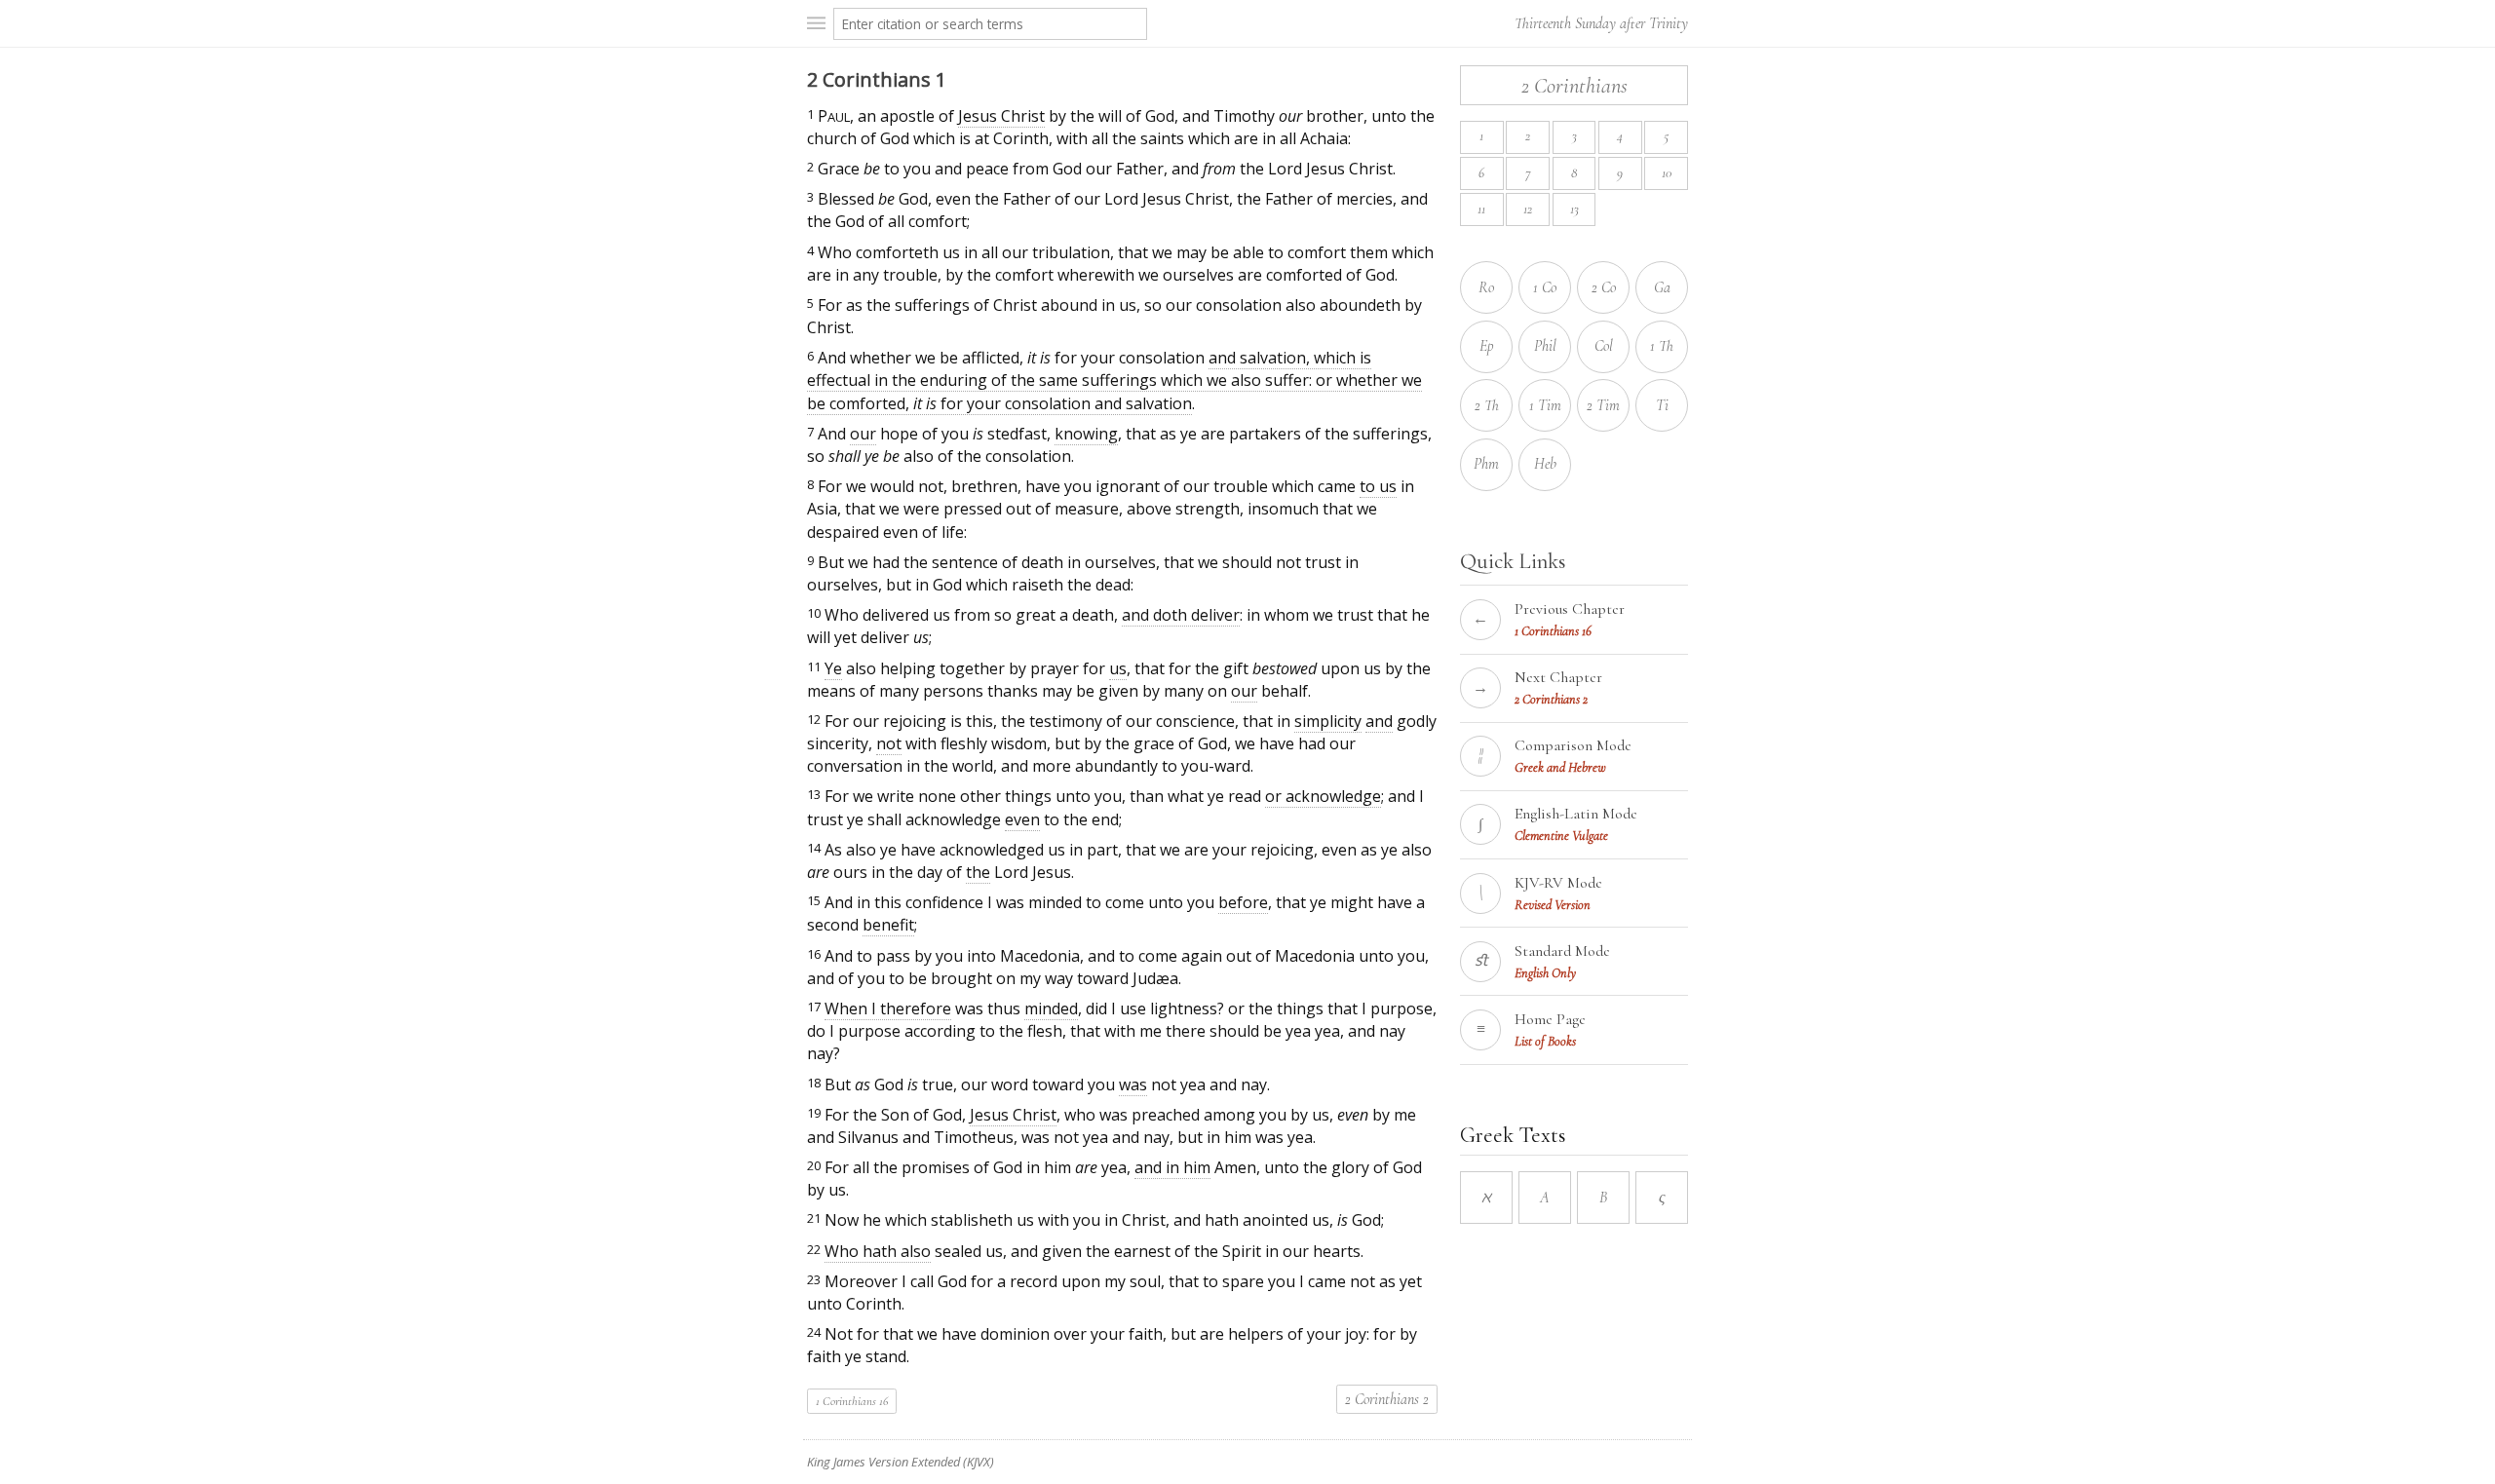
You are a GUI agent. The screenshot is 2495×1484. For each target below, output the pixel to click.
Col (1604, 346)
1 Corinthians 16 (852, 1401)
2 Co (1604, 287)
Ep (1487, 346)
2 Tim (1603, 405)
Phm (1486, 464)
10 (1667, 173)
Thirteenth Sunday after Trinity (1601, 23)
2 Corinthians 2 (1387, 1399)
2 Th (1487, 405)
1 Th (1662, 346)
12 (1528, 209)
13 (1574, 209)
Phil (1545, 346)
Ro (1486, 287)
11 (1481, 209)
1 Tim (1545, 405)
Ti (1662, 405)
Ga (1662, 287)
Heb (1545, 464)
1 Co (1545, 287)
